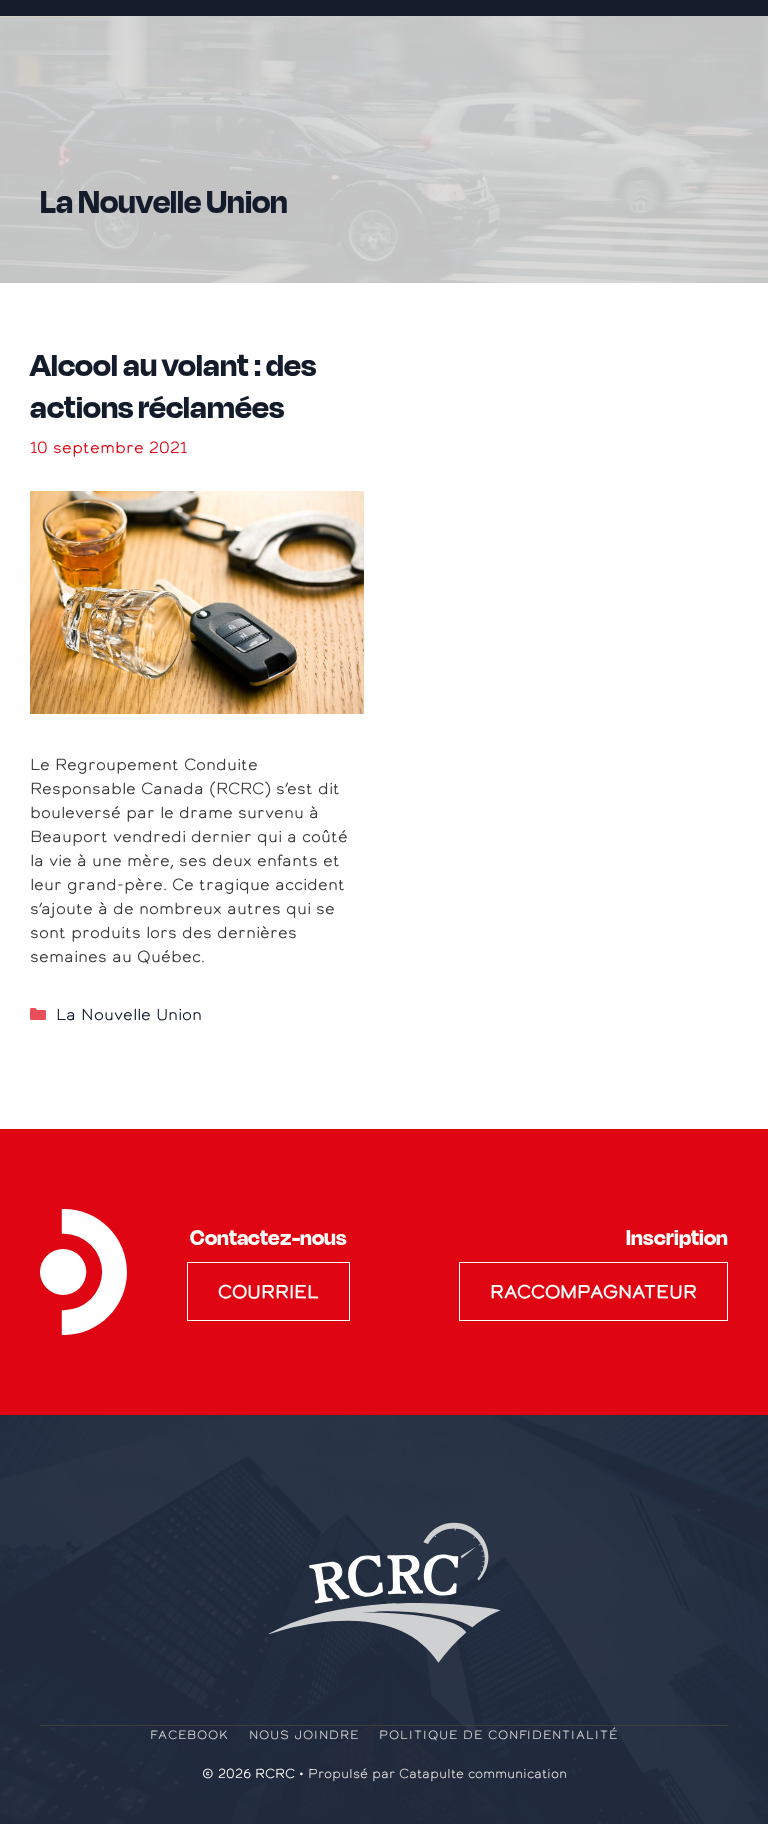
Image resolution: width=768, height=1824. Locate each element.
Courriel (268, 1291)
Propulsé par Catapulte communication (437, 1773)
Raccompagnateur (593, 1291)
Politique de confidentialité (498, 1735)
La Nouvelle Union (129, 1014)
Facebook (189, 1735)
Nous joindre (304, 1735)
